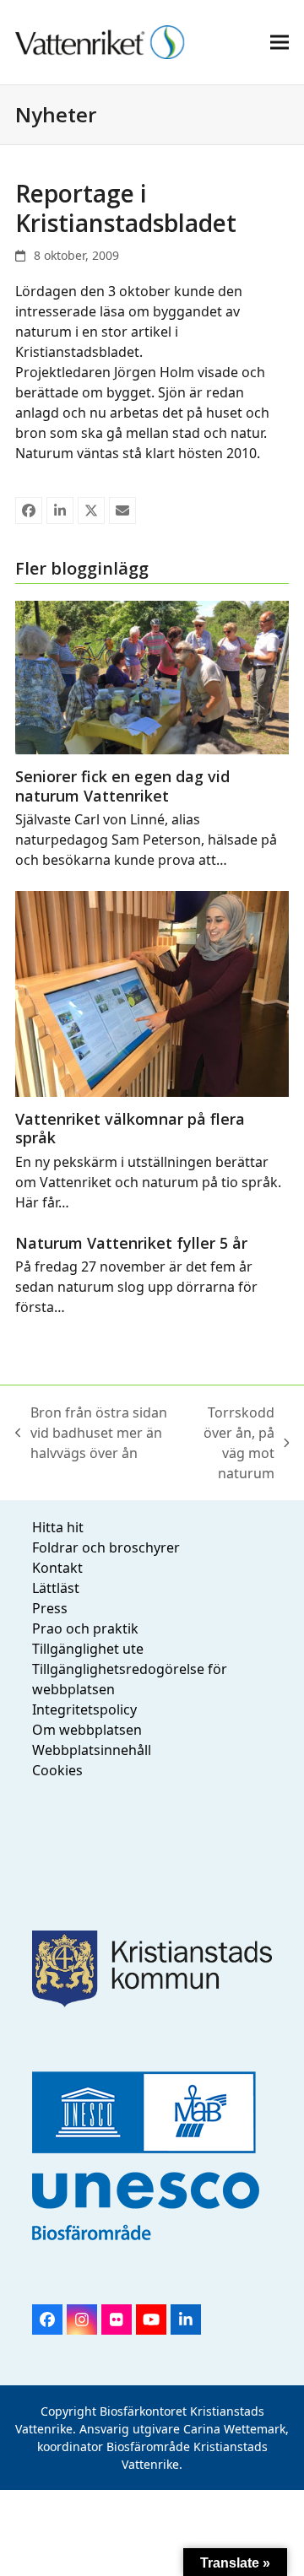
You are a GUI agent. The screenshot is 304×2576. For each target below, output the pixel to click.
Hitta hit (58, 1527)
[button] (280, 42)
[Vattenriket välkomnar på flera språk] (152, 992)
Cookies (57, 1770)
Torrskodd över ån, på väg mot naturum (230, 1443)
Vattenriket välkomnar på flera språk (130, 1129)
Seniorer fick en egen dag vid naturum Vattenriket (122, 786)
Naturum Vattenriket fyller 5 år (131, 1243)
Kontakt (57, 1568)
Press (50, 1608)
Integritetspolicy (84, 1709)
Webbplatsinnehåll (92, 1750)
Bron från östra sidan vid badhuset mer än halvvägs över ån (91, 1433)
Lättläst (56, 1588)
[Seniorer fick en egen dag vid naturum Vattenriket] (152, 676)
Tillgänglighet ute (88, 1649)
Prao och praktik (85, 1628)
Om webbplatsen (87, 1730)
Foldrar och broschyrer (106, 1547)
